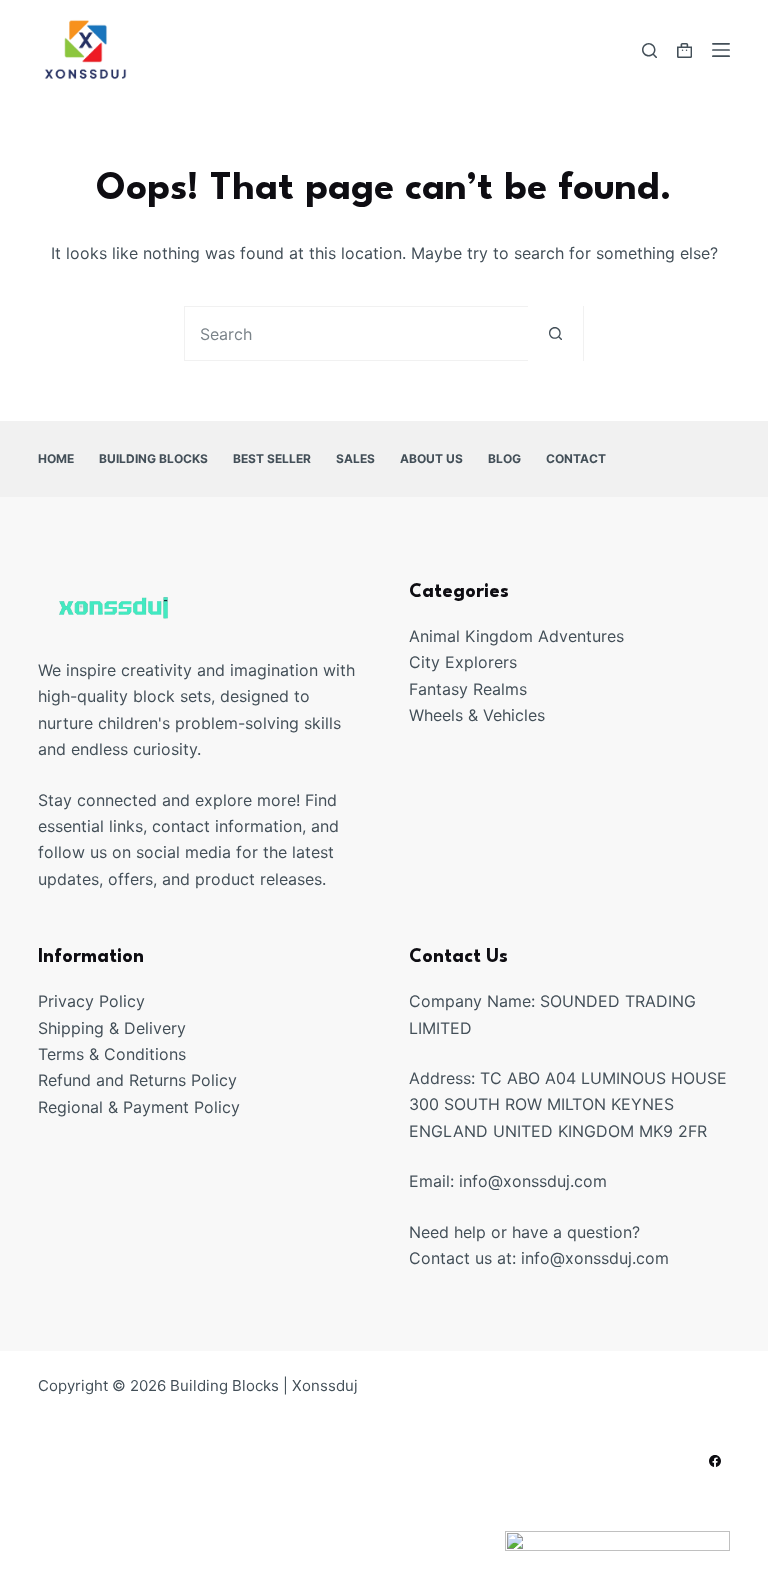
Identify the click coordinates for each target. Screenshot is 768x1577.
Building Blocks (153, 458)
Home (56, 458)
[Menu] (721, 50)
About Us (431, 458)
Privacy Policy (91, 1001)
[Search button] (555, 333)
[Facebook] (715, 1461)
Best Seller (272, 458)
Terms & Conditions (112, 1054)
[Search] (649, 50)
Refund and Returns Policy (137, 1080)
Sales (355, 458)
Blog (504, 458)
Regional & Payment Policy (139, 1107)
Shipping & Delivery (112, 1028)
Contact (576, 458)
